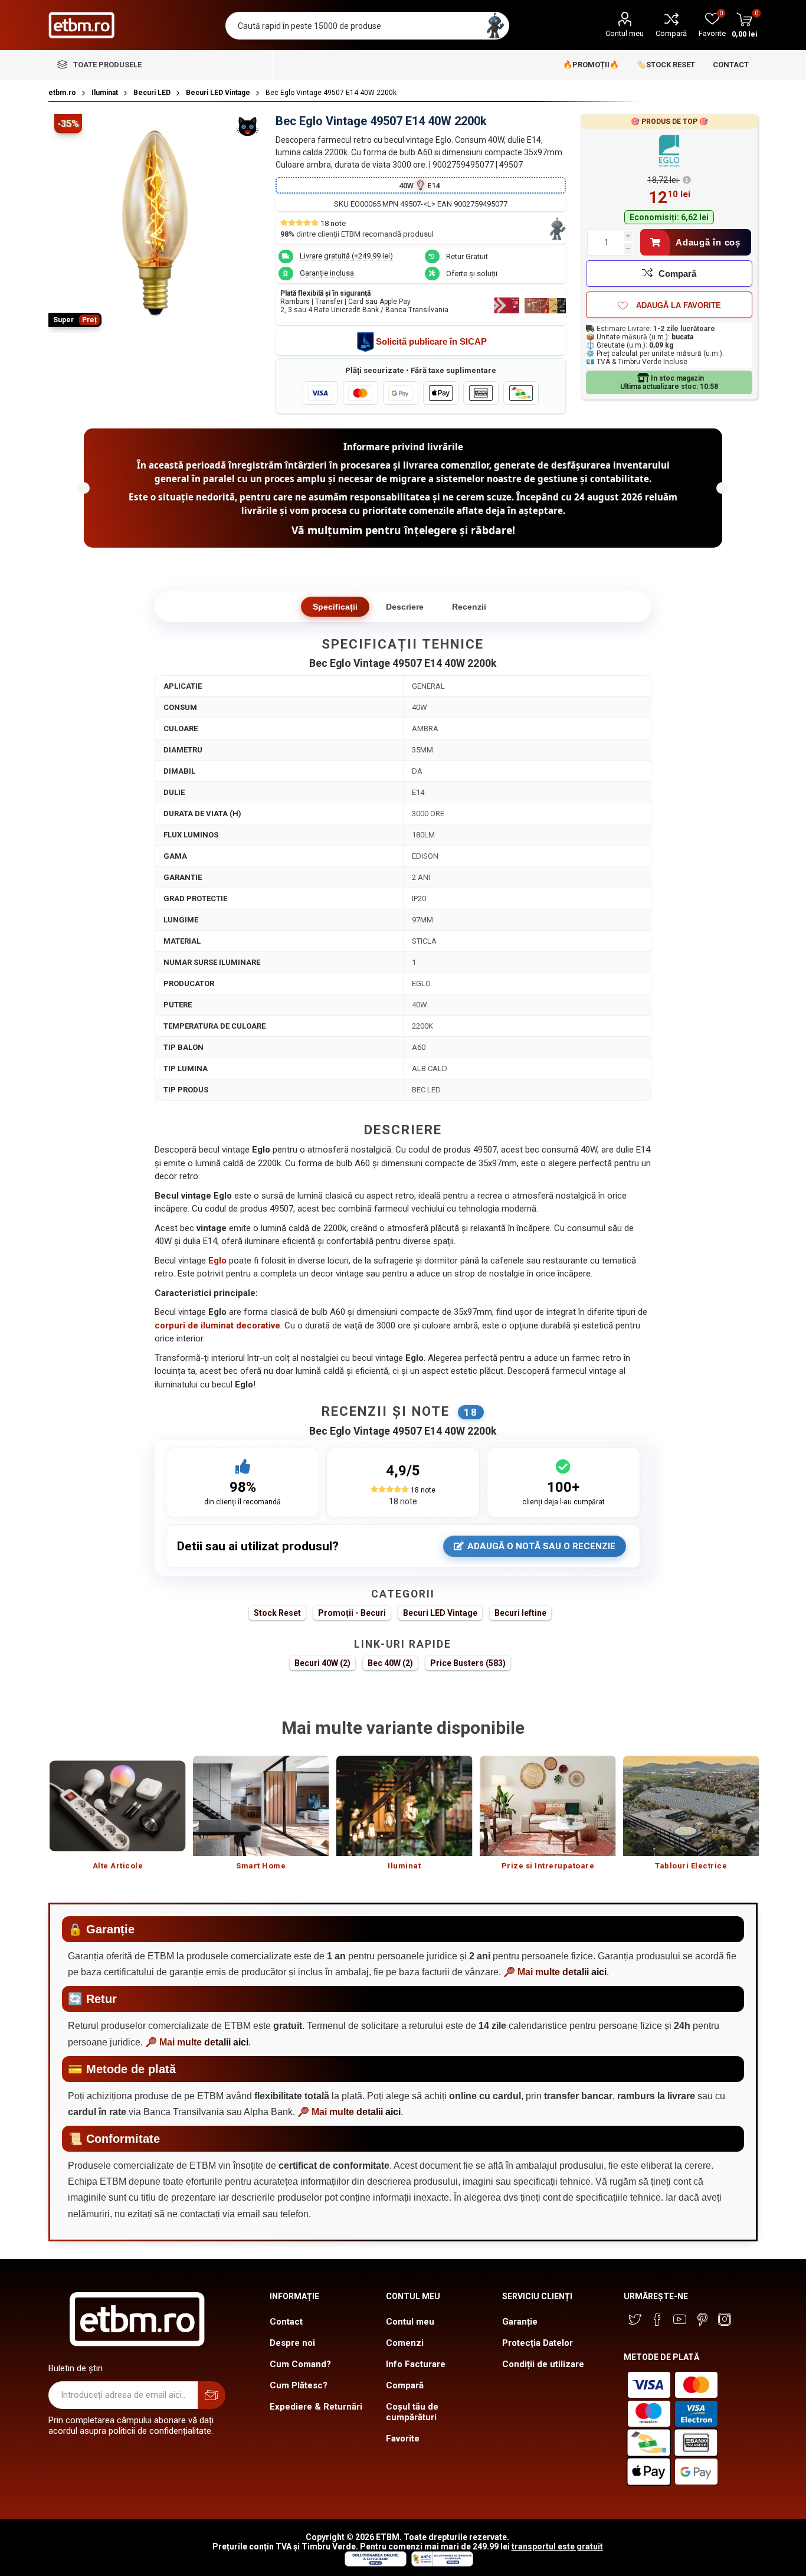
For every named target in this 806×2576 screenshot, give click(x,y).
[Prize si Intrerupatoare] (548, 1806)
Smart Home (261, 1866)
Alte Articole (118, 1866)
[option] (118, 1819)
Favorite (403, 2438)
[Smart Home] (261, 1806)
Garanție (520, 2322)
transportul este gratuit (557, 2546)
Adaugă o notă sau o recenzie (541, 1546)
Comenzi (405, 2343)
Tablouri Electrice (691, 1866)
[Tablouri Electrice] (691, 1806)
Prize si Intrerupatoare (548, 1866)
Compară (671, 33)
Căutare (495, 26)
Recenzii (469, 607)
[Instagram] (725, 2319)
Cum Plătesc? (299, 2385)
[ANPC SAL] (441, 2564)
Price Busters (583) (468, 1663)
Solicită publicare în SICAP (431, 341)
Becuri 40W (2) (322, 1663)
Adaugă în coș (708, 242)
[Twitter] (635, 2319)
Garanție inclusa (327, 273)
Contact (286, 2322)
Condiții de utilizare (543, 2364)
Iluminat (404, 1866)
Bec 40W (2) (390, 1663)
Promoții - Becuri (352, 1613)
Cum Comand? (300, 2364)
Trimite (212, 2395)
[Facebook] (657, 2319)
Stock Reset (277, 1613)
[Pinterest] (702, 2319)
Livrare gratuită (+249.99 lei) (346, 256)
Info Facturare (416, 2364)
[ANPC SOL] (375, 2564)
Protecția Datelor (538, 2343)
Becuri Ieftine (520, 1613)
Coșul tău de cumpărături (412, 2412)
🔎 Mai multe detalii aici (555, 1972)
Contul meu (625, 33)
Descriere (405, 607)
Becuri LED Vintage (440, 1613)
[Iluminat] (404, 1806)
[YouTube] (680, 2319)
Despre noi (292, 2343)
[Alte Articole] (118, 1806)
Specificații (335, 607)
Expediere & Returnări (316, 2407)
